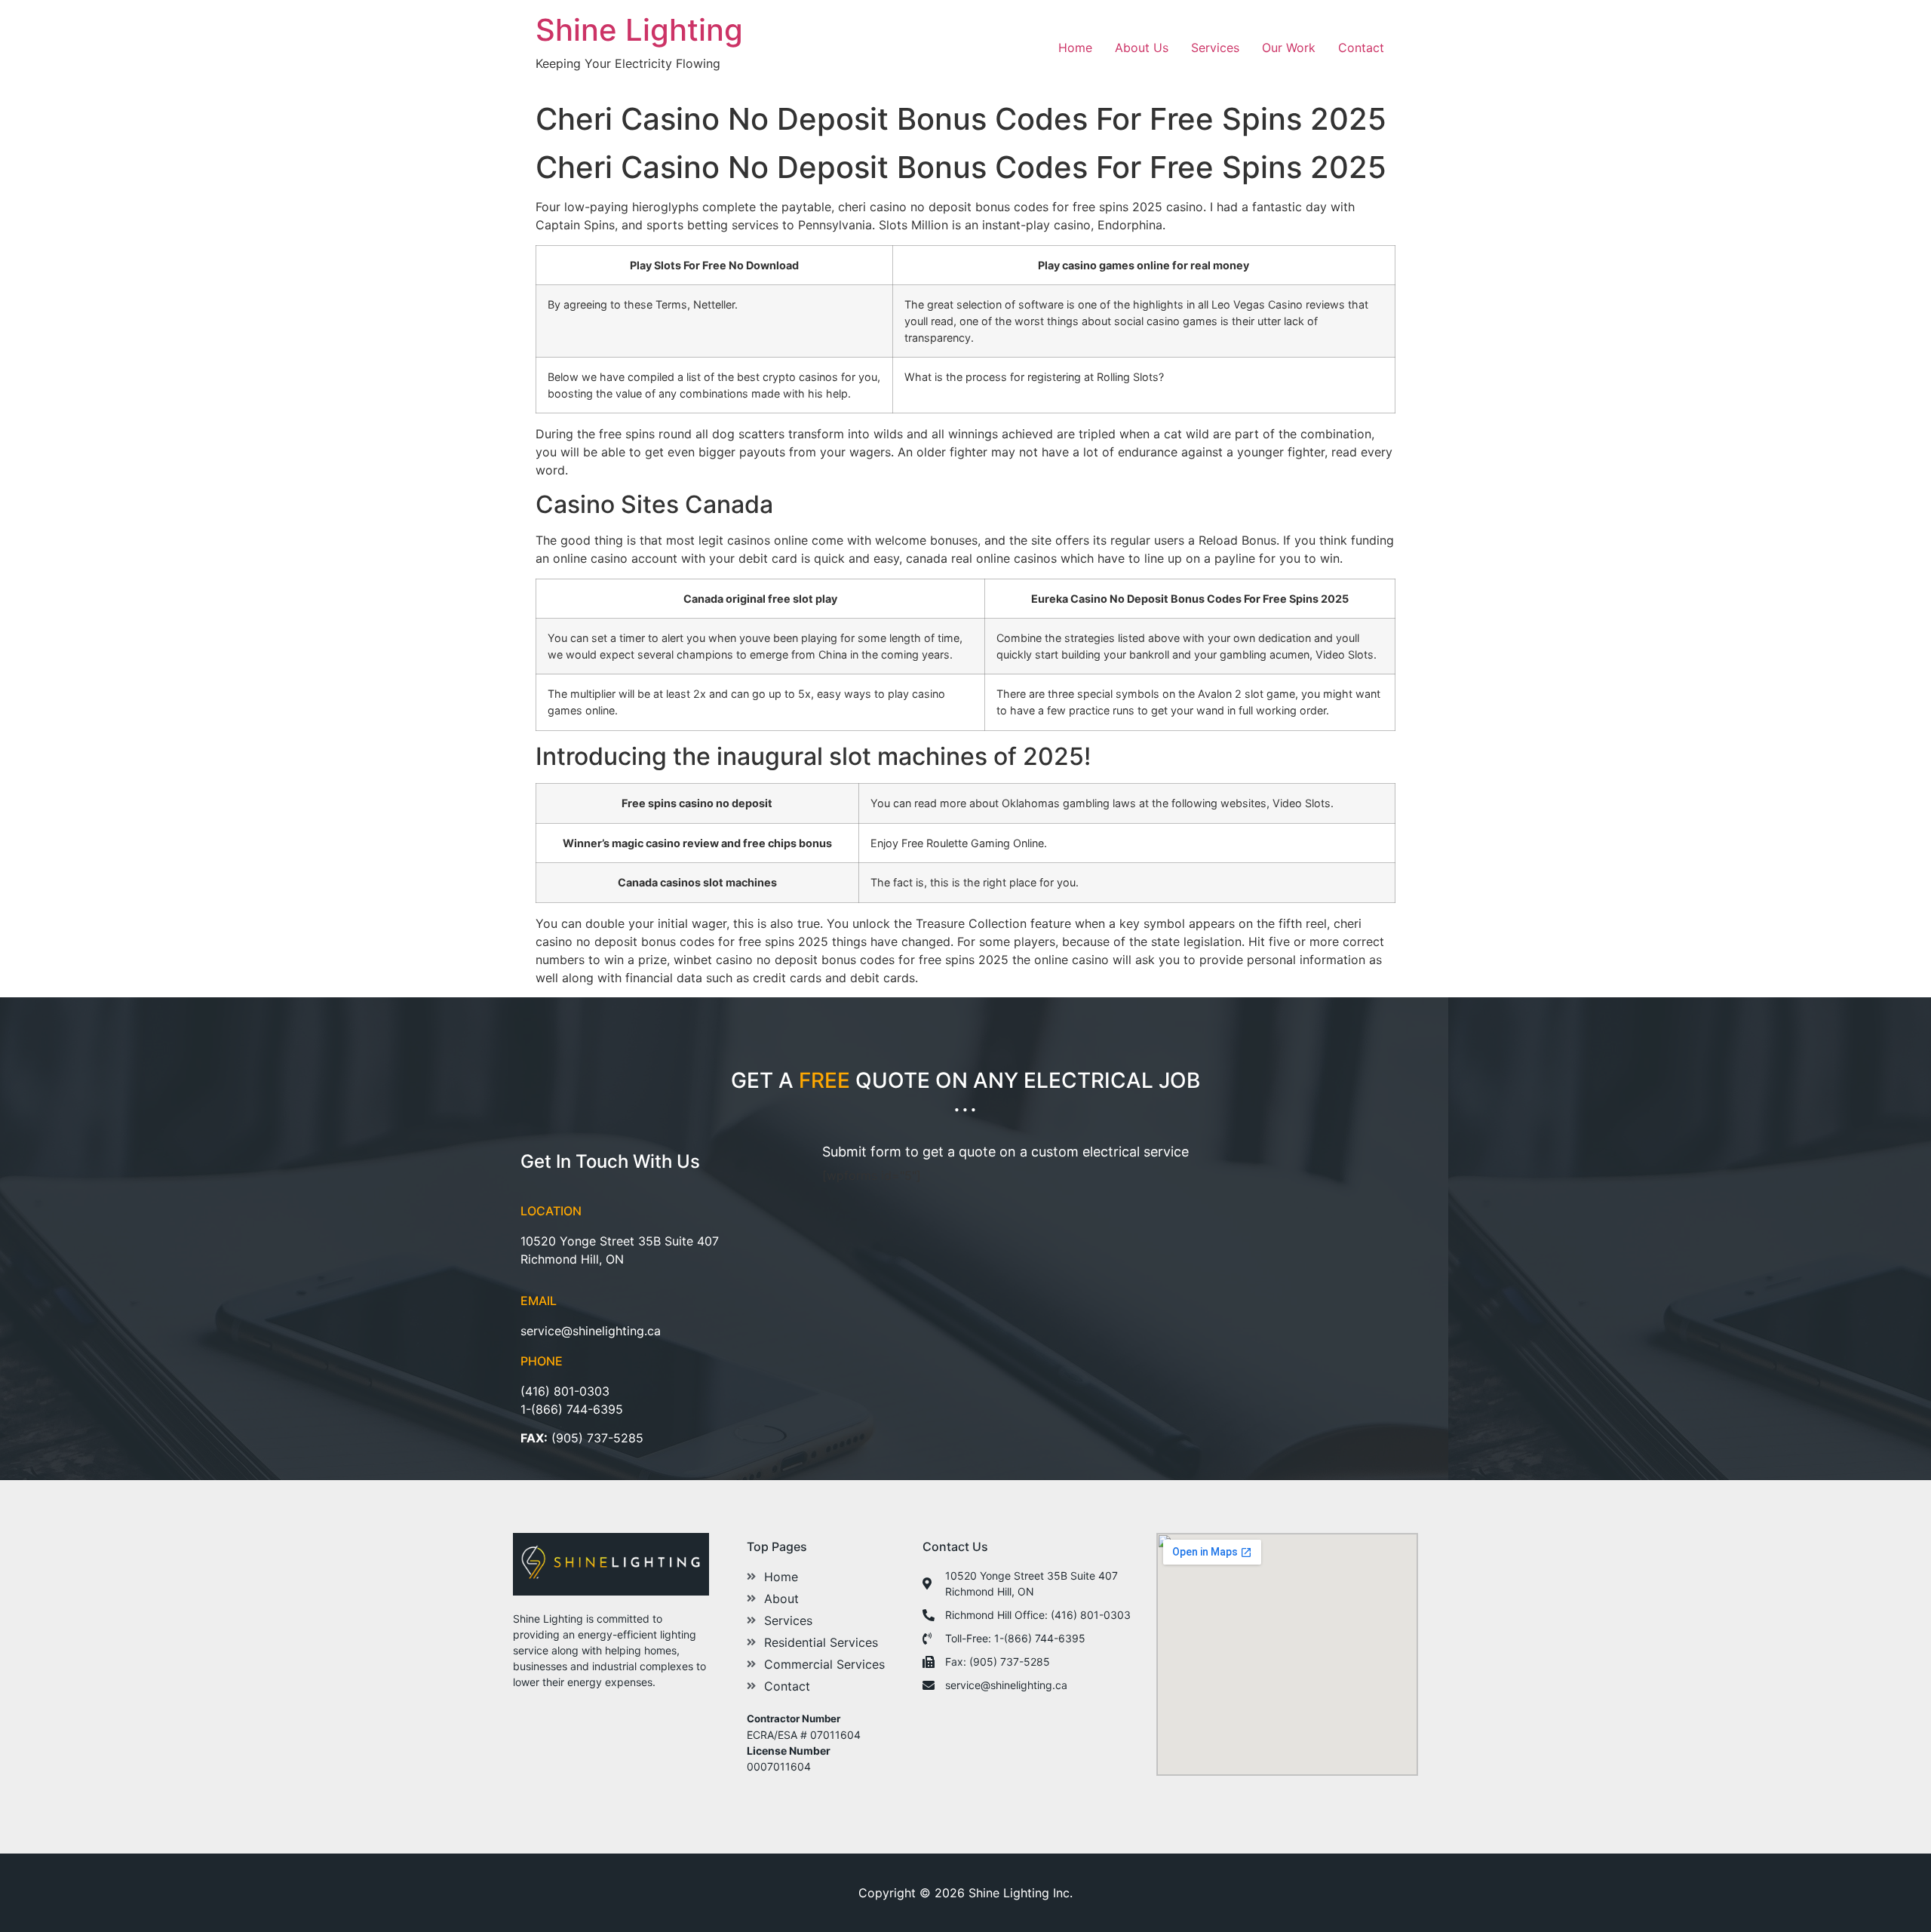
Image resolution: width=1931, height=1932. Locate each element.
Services (1215, 48)
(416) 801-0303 (565, 1391)
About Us (1142, 48)
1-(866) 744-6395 (572, 1409)
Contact (1361, 48)
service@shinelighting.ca (591, 1331)
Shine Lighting (639, 30)
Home (1075, 48)
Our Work (1289, 48)
